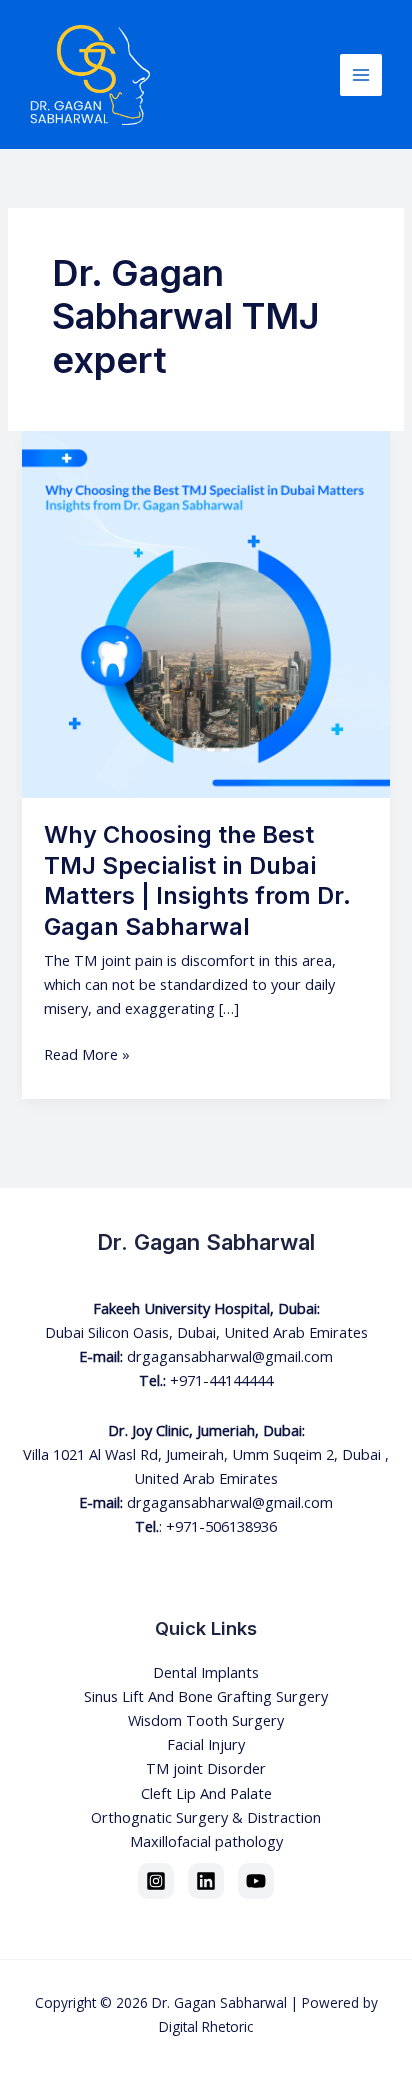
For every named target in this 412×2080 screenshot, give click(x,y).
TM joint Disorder (206, 1768)
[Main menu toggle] (361, 75)
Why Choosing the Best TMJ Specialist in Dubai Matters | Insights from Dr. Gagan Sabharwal (197, 880)
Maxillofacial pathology (206, 1841)
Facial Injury (206, 1744)
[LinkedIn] (206, 1881)
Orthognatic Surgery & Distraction (206, 1817)
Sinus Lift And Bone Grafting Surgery (206, 1696)
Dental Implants (206, 1672)
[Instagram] (156, 1881)
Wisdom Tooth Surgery (206, 1720)
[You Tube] (256, 1881)
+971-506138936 (221, 1526)
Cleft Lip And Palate (206, 1793)
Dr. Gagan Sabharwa (218, 2002)
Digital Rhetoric (206, 2026)
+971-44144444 (221, 1380)
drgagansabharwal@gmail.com (230, 1356)
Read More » (87, 1053)
